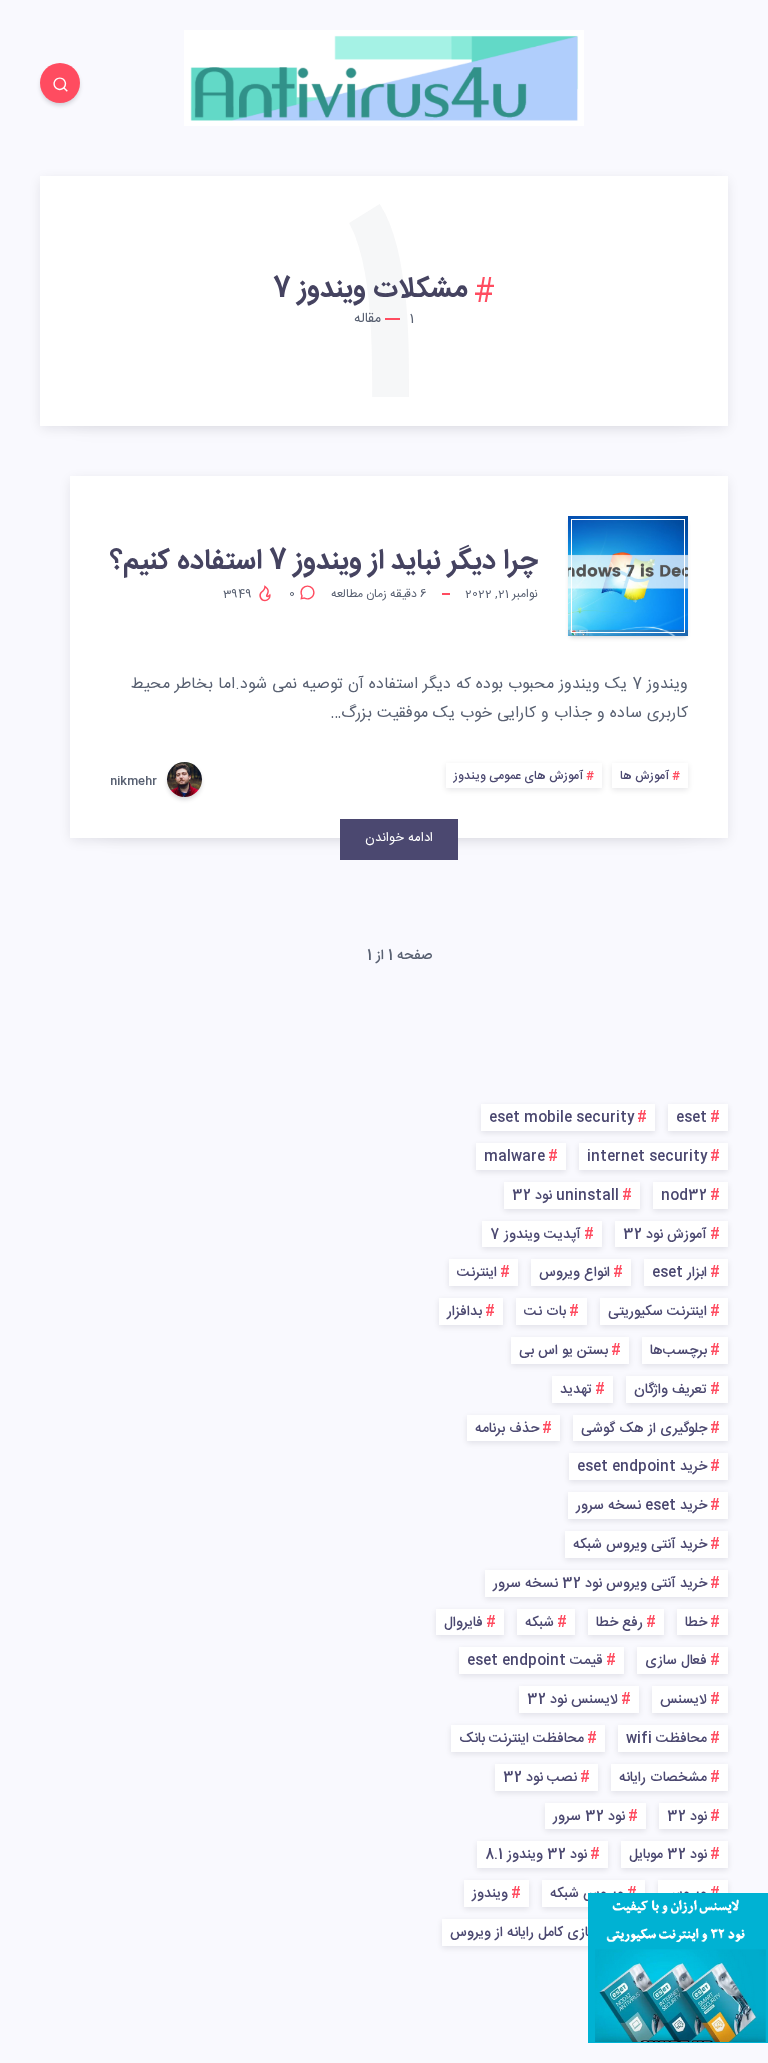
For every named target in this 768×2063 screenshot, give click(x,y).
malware (514, 1157)
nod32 (684, 1196)
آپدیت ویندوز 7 (535, 1235)
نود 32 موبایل (668, 1855)
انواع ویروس (574, 1273)
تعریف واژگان (670, 1390)
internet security (647, 1157)
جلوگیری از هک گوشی (644, 1429)
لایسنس (683, 1700)
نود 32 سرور (589, 1817)
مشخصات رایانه (663, 1778)
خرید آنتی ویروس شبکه (640, 1545)
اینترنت (477, 1273)
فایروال (463, 1623)
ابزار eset (679, 1273)
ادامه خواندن (399, 838)
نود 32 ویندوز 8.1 (536, 1855)
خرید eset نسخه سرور (641, 1506)
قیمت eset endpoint (535, 1661)
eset (691, 1118)
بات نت (545, 1312)
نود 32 (687, 1817)
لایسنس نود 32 (572, 1700)
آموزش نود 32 (665, 1235)
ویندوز (490, 1894)
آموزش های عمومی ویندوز (518, 776)
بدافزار (464, 1312)
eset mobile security (561, 1118)
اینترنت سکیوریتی (657, 1312)
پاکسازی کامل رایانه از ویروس (532, 1933)
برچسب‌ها (678, 1351)
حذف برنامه (507, 1429)
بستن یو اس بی (563, 1351)
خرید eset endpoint (642, 1467)
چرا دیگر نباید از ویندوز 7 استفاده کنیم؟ (324, 562)
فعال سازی (676, 1661)
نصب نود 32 (540, 1778)
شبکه (539, 1623)
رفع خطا (619, 1623)
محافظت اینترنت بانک (521, 1739)
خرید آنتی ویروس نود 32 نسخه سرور (600, 1584)
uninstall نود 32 (565, 1196)
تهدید (576, 1390)
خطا (696, 1623)
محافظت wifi (666, 1739)
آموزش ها (644, 776)
